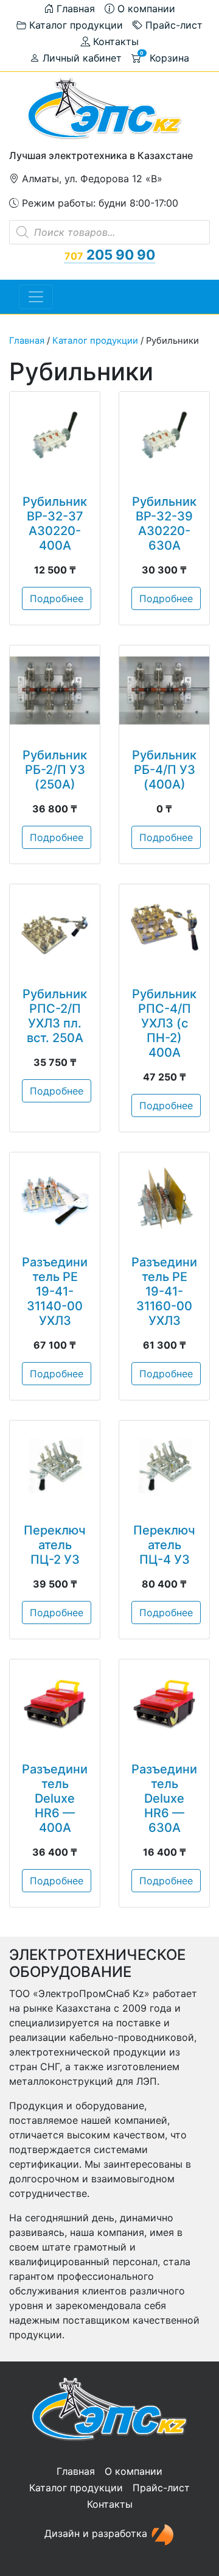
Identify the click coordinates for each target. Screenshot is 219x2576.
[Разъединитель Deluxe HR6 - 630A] (164, 1705)
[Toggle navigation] (36, 297)
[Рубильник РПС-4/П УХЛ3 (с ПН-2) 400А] (164, 929)
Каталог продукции (75, 25)
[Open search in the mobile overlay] (109, 232)
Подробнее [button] (57, 598)
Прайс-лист (172, 25)
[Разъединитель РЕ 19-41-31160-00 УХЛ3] (164, 1198)
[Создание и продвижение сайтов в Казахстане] (162, 2533)
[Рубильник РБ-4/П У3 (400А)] (164, 690)
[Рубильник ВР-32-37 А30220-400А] (55, 437)
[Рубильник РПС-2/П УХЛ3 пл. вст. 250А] (55, 929)
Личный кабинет (81, 58)
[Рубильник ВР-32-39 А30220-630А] (164, 437)
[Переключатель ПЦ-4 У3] (164, 1466)
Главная (74, 9)
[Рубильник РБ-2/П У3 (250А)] (55, 690)
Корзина (165, 57)
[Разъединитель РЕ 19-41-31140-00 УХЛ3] (55, 1198)
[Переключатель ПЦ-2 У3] (55, 1466)
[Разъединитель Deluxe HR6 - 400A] (55, 1705)
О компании (145, 9)
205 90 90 (110, 254)
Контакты (114, 41)
